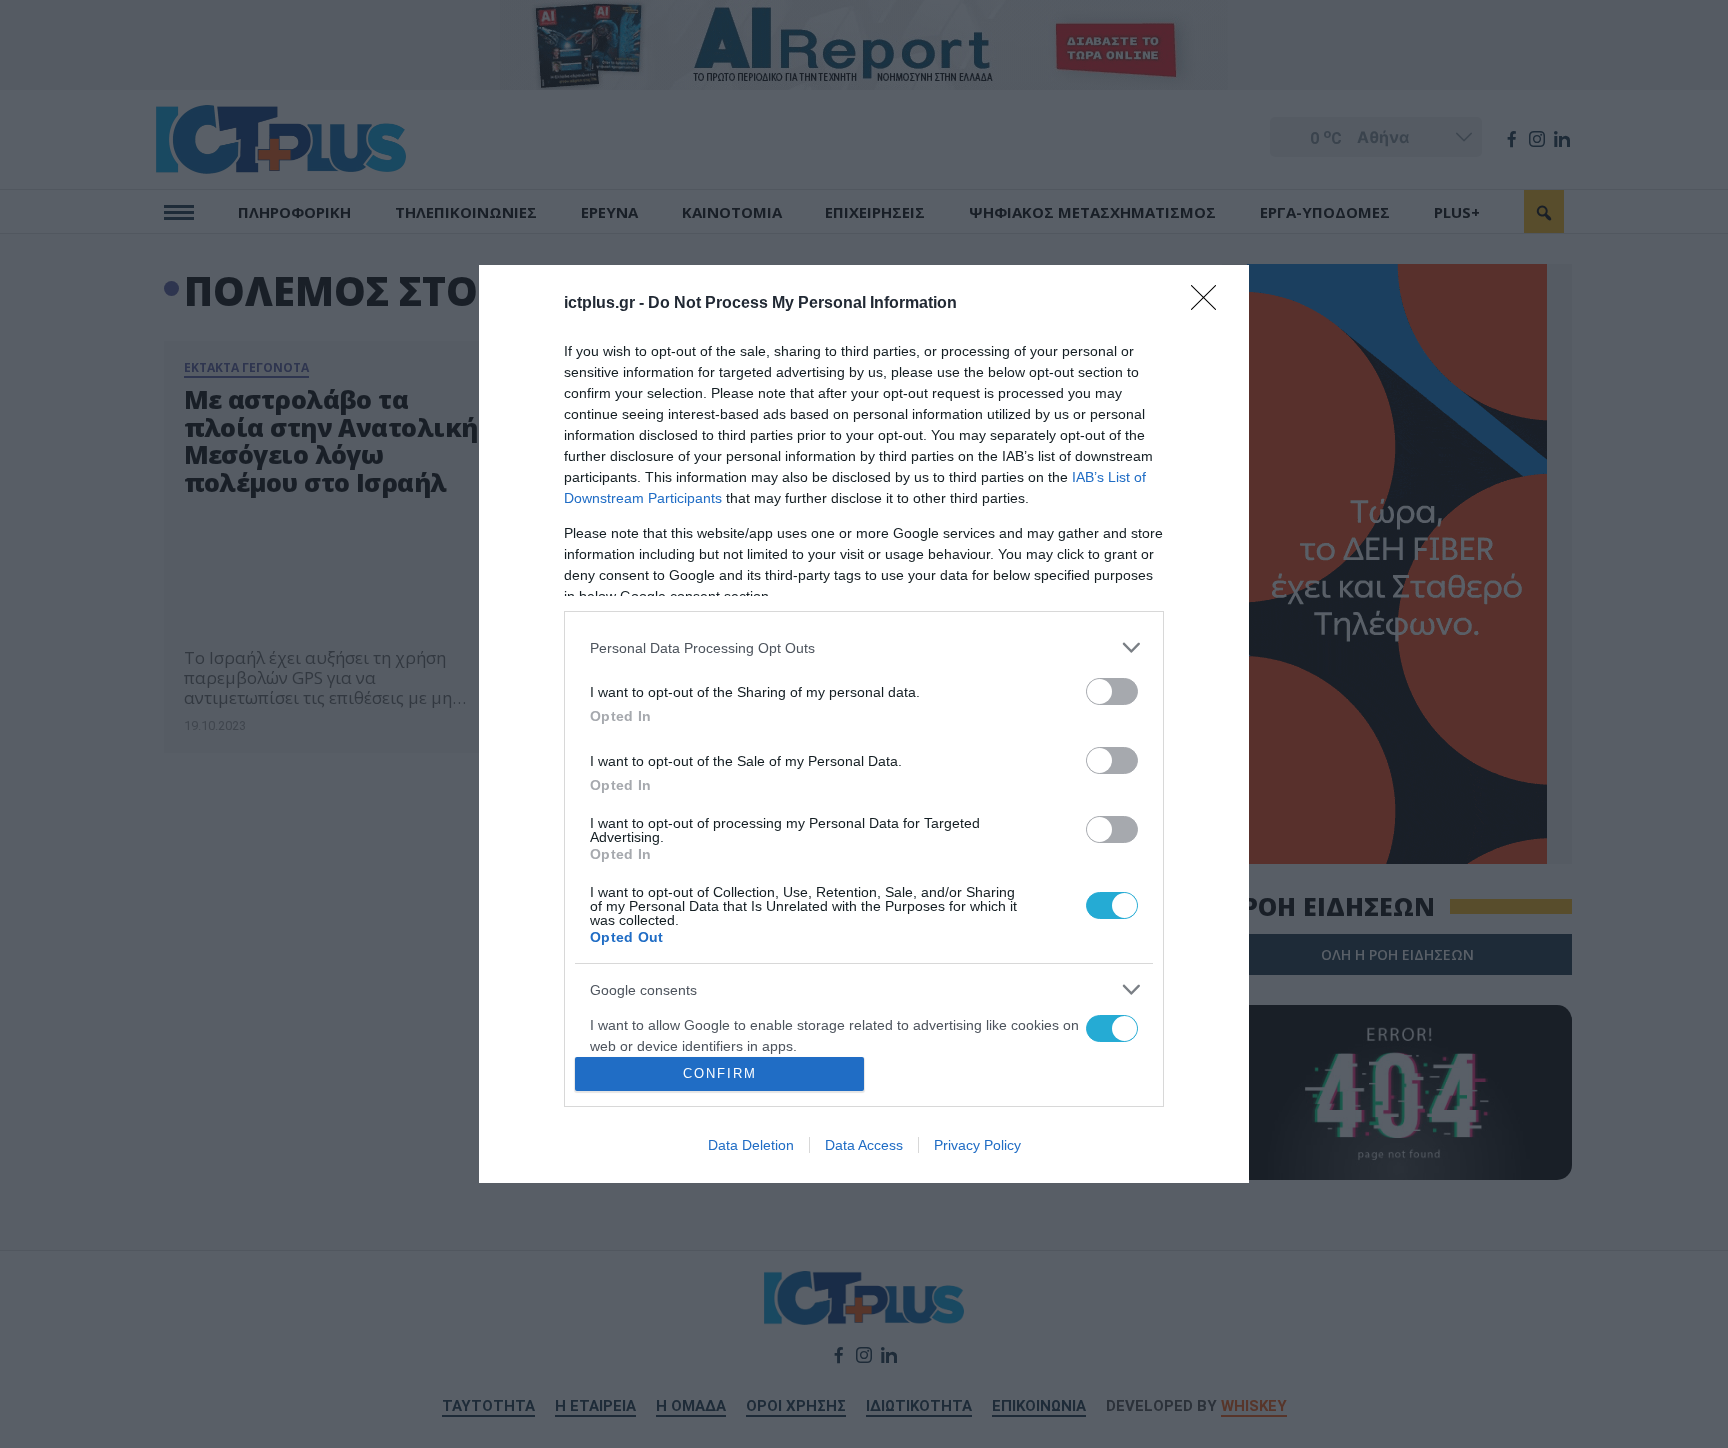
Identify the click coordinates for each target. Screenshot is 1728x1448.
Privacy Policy (977, 1145)
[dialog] (864, 723)
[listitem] (864, 647)
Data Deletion (751, 1145)
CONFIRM (720, 1073)
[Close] (1210, 304)
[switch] (1112, 691)
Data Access (864, 1145)
